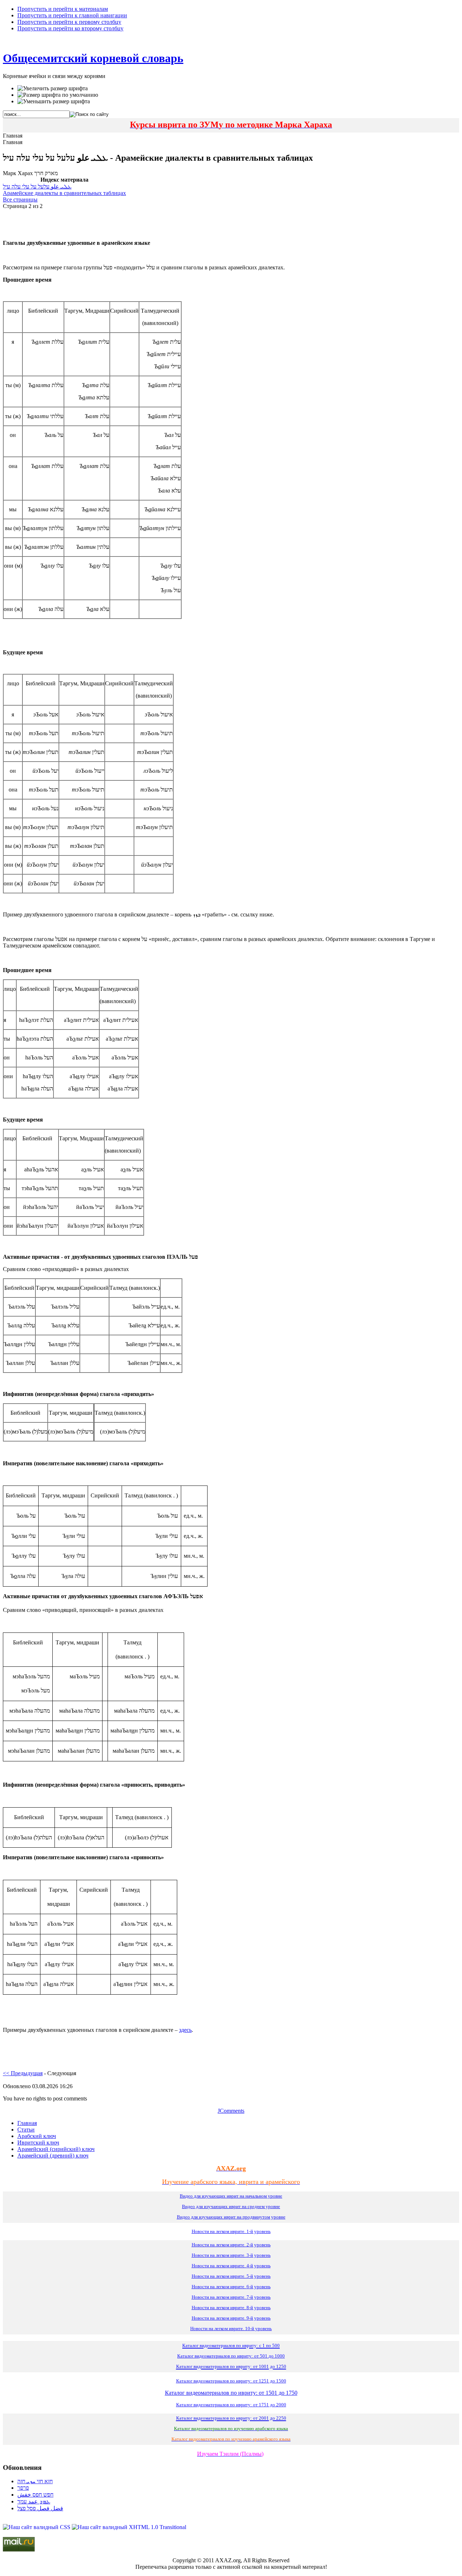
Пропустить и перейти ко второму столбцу (70, 28)
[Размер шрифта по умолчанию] (58, 95)
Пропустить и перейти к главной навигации (72, 15)
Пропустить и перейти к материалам (63, 9)
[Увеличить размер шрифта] (53, 88)
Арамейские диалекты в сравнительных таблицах (64, 193)
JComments (231, 2111)
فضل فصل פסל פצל (40, 2508)
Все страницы (20, 200)
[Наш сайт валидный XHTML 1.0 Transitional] (129, 2527)
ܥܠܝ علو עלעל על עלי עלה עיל (37, 187)
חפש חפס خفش (35, 2495)
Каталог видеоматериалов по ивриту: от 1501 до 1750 (231, 2393)
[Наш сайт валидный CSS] (37, 2527)
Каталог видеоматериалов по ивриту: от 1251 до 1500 (231, 2381)
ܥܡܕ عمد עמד (34, 2501)
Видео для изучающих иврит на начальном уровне (231, 2196)
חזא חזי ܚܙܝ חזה (35, 2481)
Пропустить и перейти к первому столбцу (69, 22)
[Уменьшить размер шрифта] (54, 101)
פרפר (23, 2488)
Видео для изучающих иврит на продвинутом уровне (231, 2217)
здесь (185, 2030)
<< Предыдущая (23, 2073)
